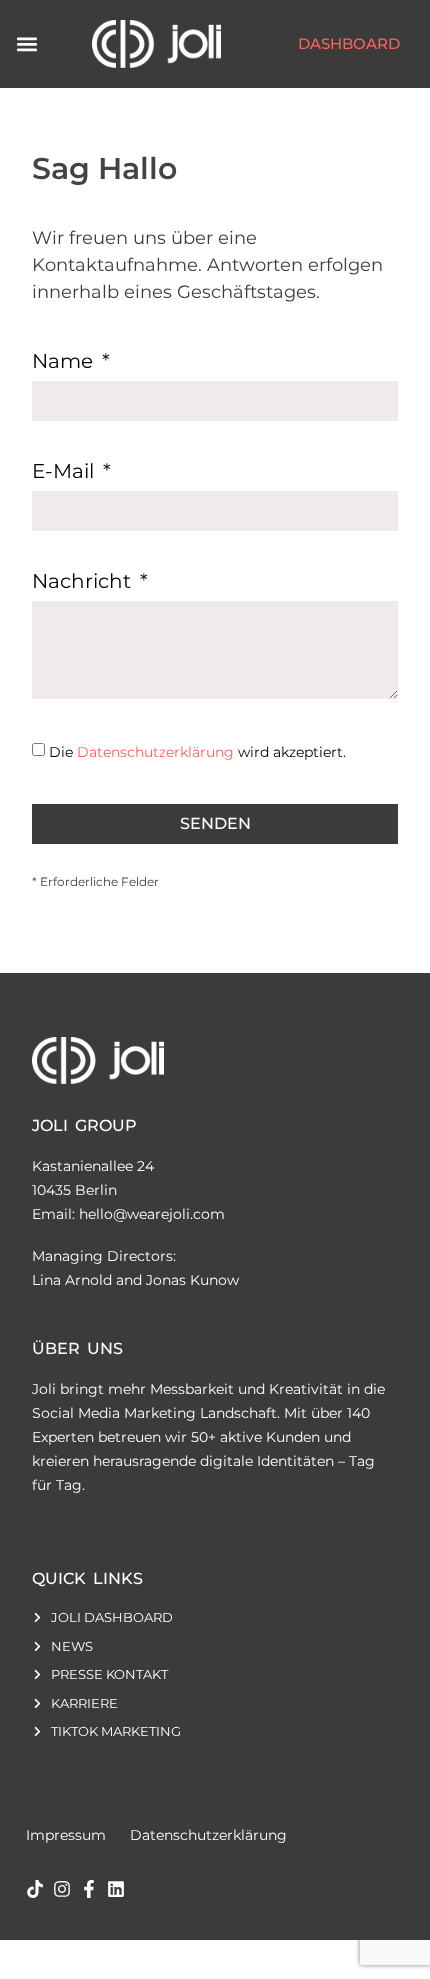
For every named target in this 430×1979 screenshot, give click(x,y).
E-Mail (65, 472)
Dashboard (349, 43)
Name (65, 362)
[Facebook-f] (89, 1889)
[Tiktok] (35, 1889)
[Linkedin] (116, 1889)
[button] (26, 43)
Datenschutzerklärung (155, 752)
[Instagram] (62, 1889)
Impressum (66, 1835)
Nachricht (84, 582)
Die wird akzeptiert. (197, 752)
